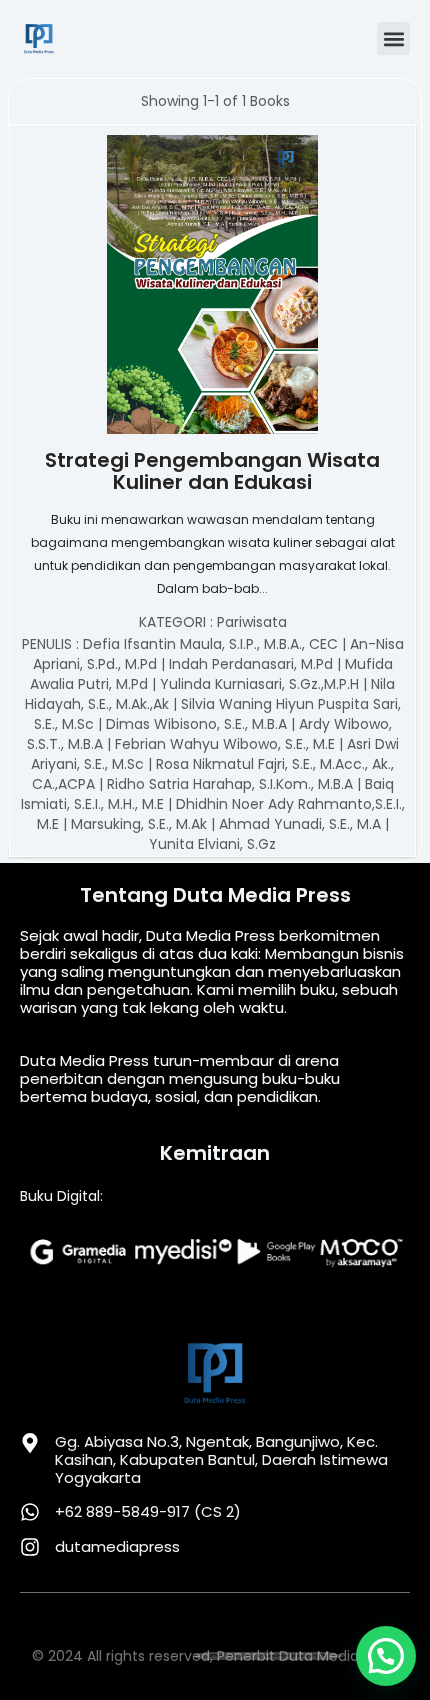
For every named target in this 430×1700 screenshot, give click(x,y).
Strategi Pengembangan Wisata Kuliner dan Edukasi (212, 469)
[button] (393, 38)
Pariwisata (252, 622)
